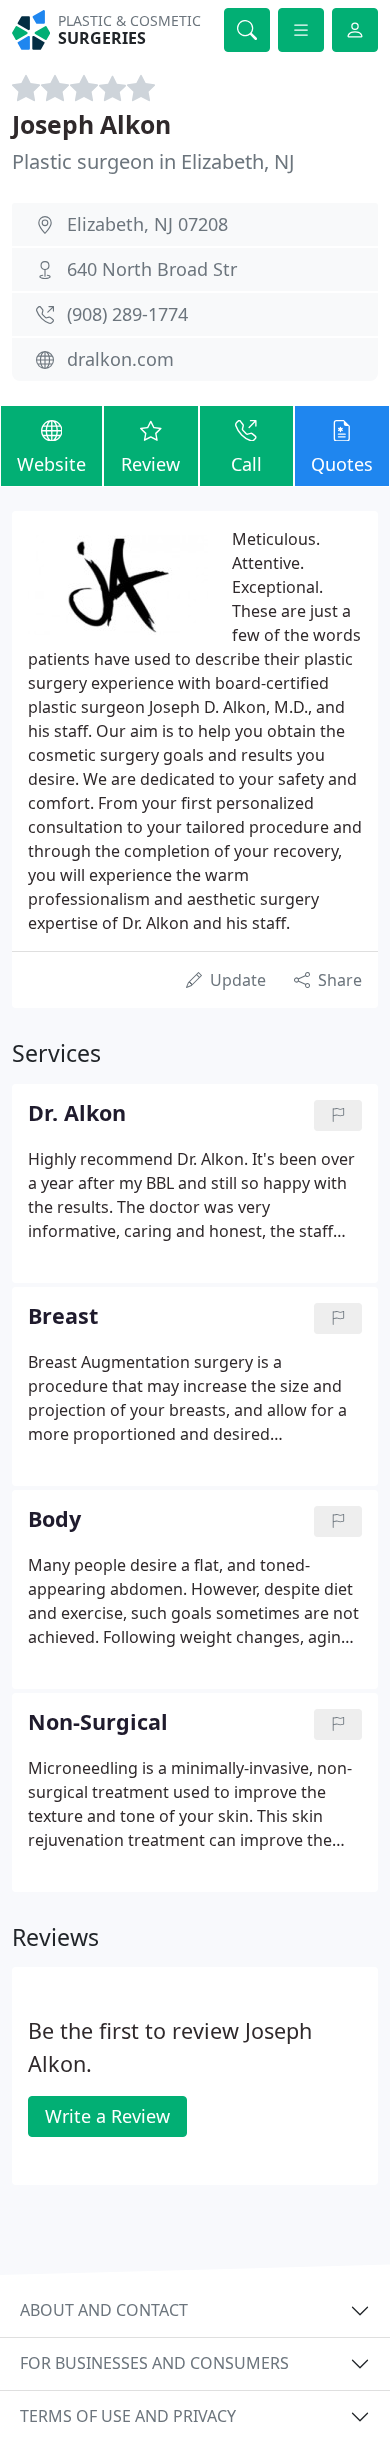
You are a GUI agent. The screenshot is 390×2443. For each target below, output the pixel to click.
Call (246, 464)
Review (150, 464)
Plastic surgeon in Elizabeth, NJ (153, 161)
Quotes (342, 464)
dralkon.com (120, 359)
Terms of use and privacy (128, 2416)
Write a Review (107, 2116)
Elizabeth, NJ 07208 (147, 224)
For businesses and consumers (154, 2363)
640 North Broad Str (152, 269)
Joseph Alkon (91, 124)
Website (51, 464)
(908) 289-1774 (127, 314)
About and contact (104, 2310)
